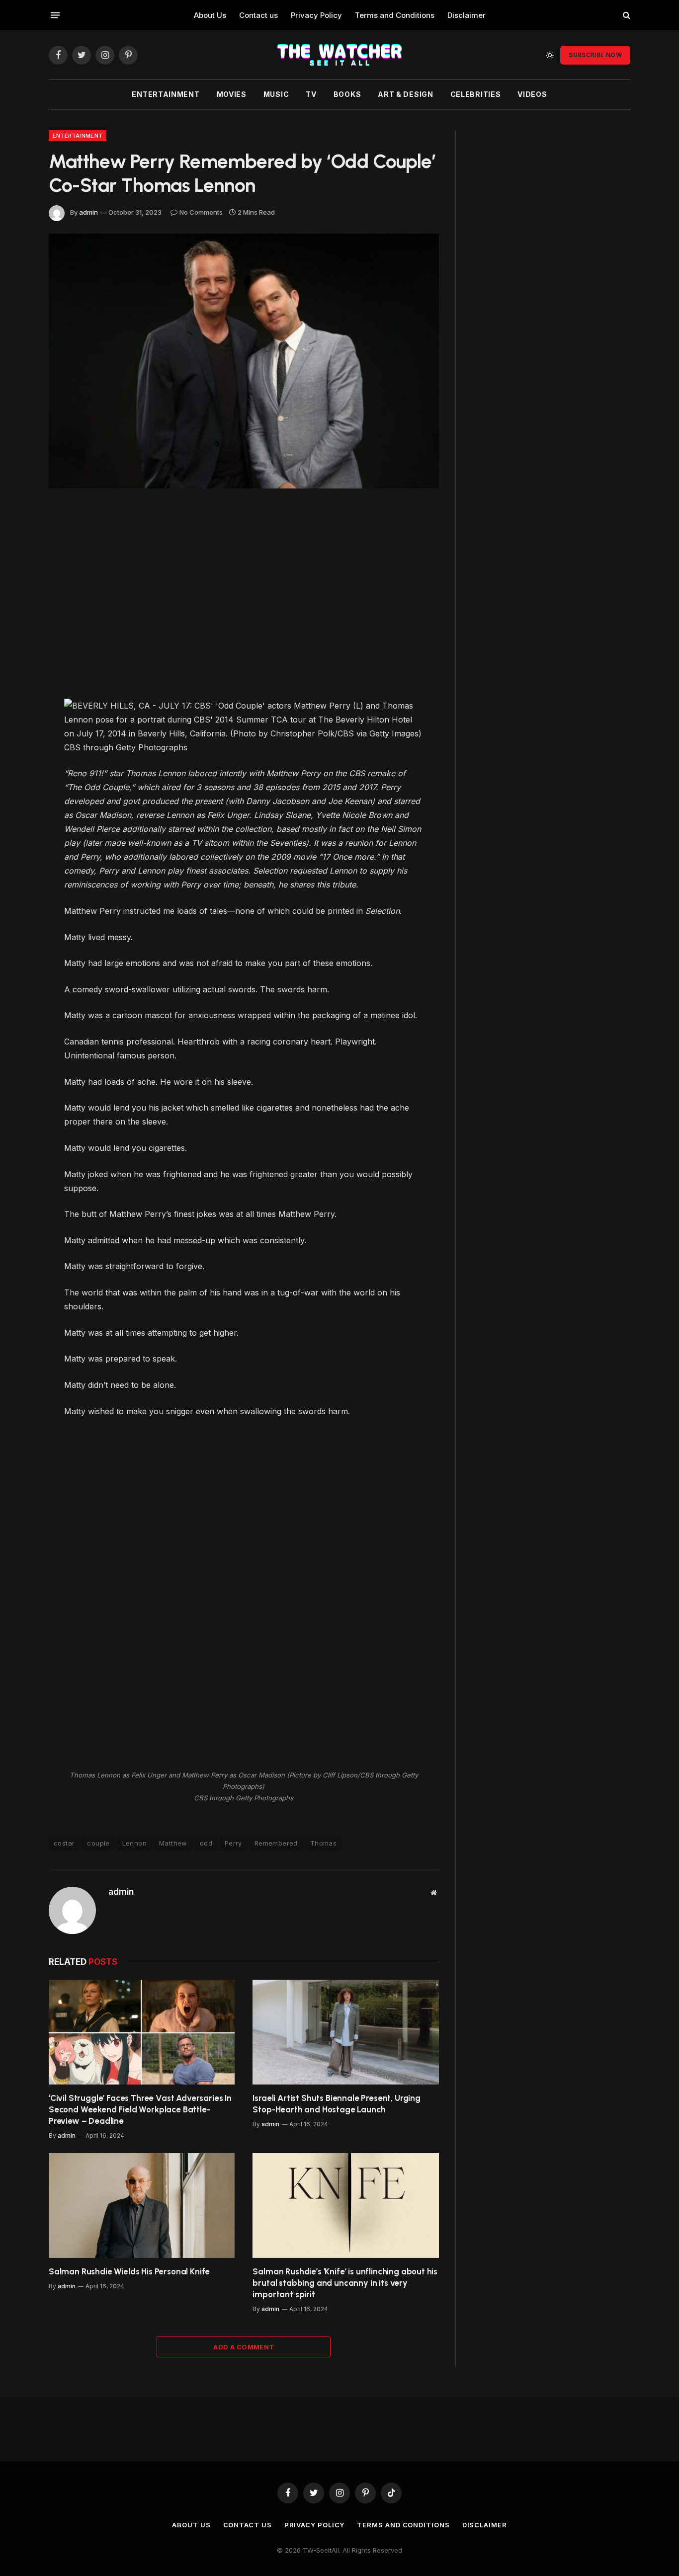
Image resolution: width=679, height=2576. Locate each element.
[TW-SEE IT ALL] (339, 55)
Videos (532, 94)
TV (311, 94)
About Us (210, 15)
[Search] (626, 15)
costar (64, 1843)
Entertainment (166, 94)
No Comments (201, 212)
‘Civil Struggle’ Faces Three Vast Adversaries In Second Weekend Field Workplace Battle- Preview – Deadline (140, 2109)
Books (347, 94)
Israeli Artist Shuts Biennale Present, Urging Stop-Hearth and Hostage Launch (336, 2104)
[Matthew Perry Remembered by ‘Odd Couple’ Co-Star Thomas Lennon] (244, 361)
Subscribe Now (595, 55)
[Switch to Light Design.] (550, 55)
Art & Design (405, 94)
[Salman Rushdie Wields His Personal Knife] (142, 2206)
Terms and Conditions (395, 15)
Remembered (276, 1843)
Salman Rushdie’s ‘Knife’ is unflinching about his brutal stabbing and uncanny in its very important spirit (345, 2283)
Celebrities (476, 94)
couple (98, 1843)
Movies (232, 94)
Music (276, 94)
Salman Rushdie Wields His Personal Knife (129, 2271)
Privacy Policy (316, 15)
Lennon (134, 1843)
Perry (233, 1843)
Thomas (323, 1843)
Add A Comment (244, 2347)
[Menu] (55, 15)
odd (206, 1843)
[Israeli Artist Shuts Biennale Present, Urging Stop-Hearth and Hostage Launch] (346, 2032)
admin (88, 212)
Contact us (258, 15)
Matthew (173, 1843)
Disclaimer (467, 15)
